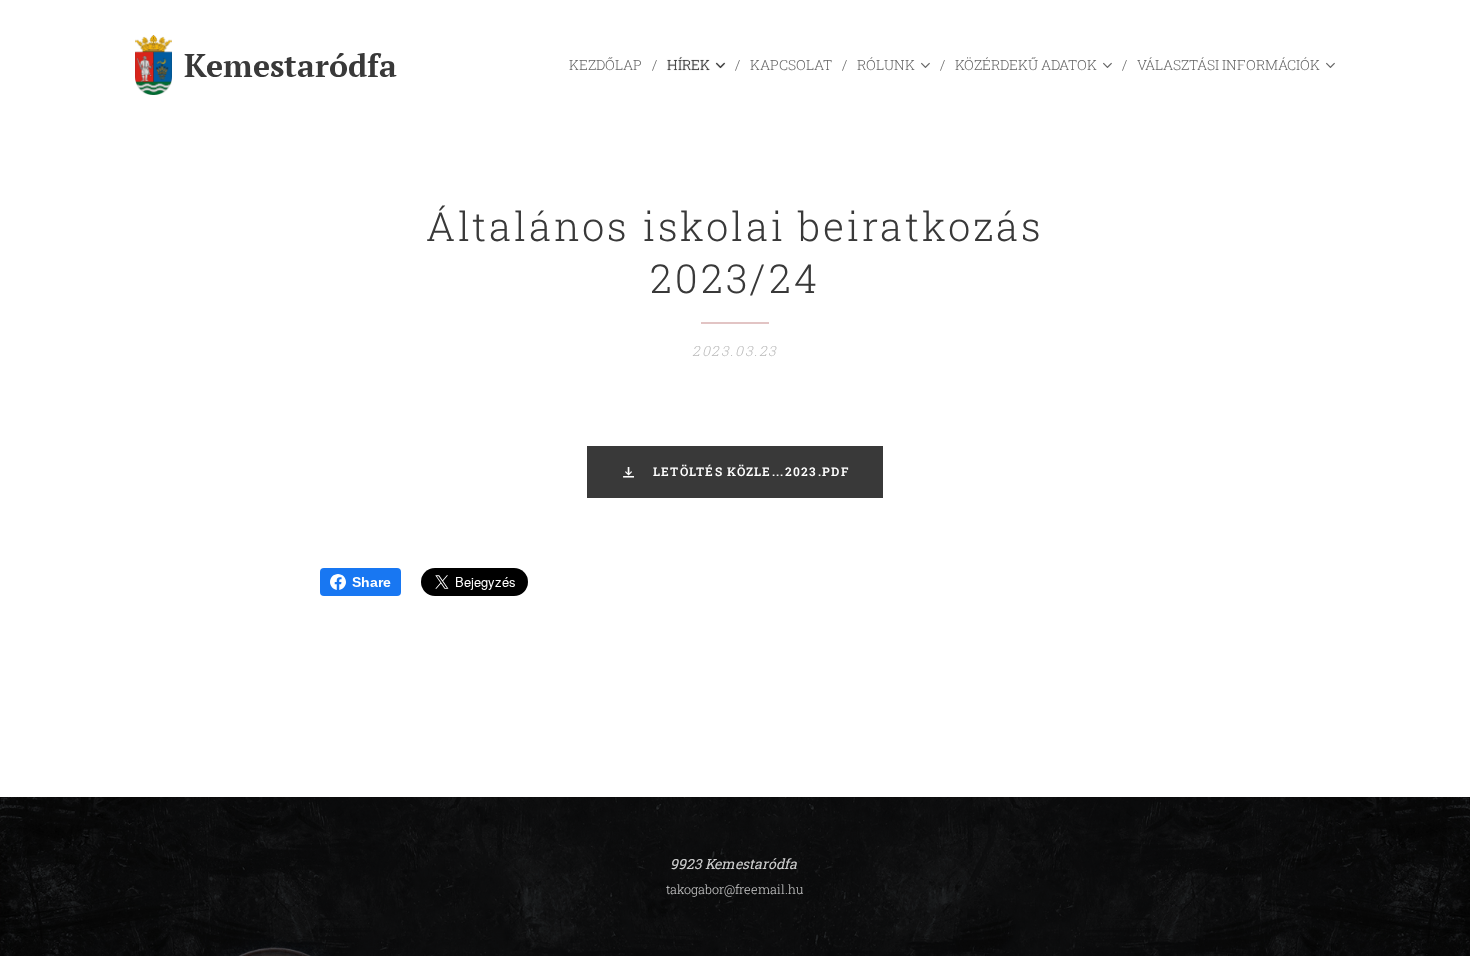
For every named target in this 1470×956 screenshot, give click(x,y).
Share (371, 582)
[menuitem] (610, 65)
